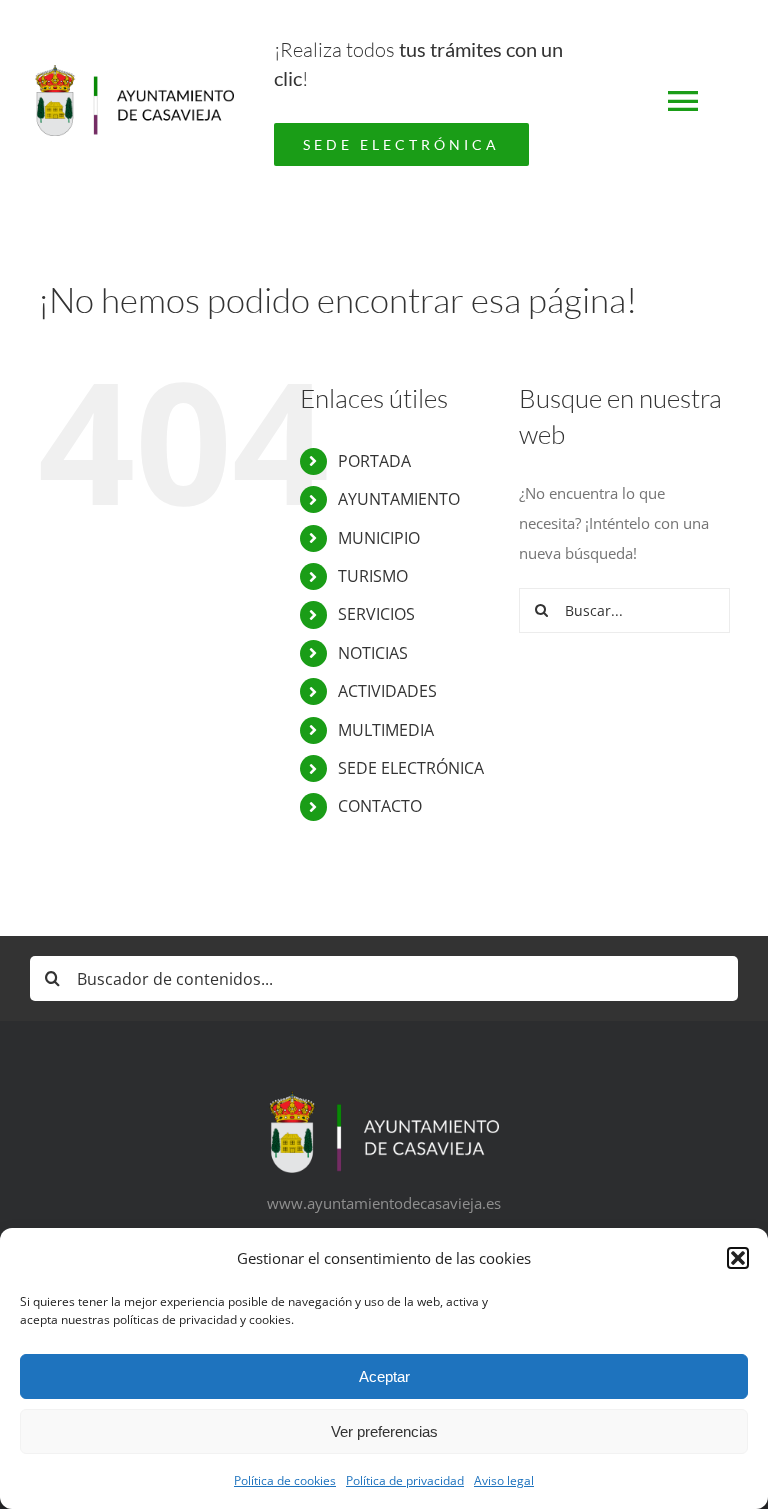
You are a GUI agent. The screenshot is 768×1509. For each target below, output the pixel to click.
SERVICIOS (376, 614)
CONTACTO (380, 806)
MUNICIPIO (379, 538)
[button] (738, 1258)
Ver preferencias (384, 1431)
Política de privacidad (405, 1480)
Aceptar (384, 1376)
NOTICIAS (373, 653)
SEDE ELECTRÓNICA (411, 768)
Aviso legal (504, 1480)
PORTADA (374, 461)
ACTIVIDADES (387, 691)
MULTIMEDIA (386, 730)
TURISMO (373, 576)
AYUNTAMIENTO (399, 499)
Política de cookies (285, 1480)
